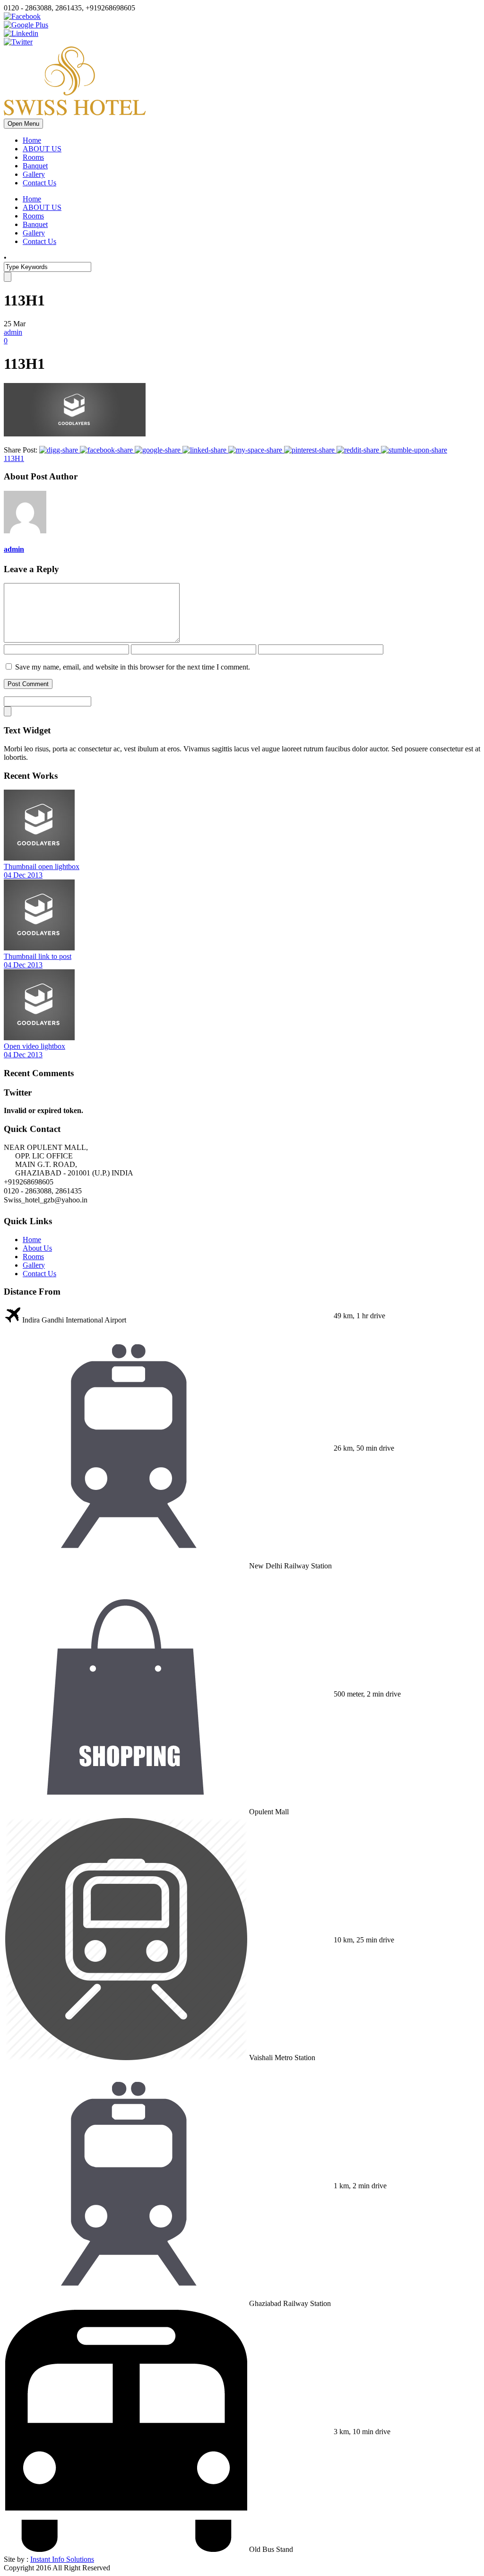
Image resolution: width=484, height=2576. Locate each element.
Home (32, 140)
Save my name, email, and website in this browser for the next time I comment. (133, 667)
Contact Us (39, 183)
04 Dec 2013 (23, 875)
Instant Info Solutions (62, 2559)
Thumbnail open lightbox (42, 866)
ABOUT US (42, 149)
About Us (37, 1248)
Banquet (35, 166)
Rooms (33, 157)
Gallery (34, 174)
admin (13, 332)
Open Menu (23, 124)
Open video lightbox (35, 1046)
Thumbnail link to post (38, 956)
